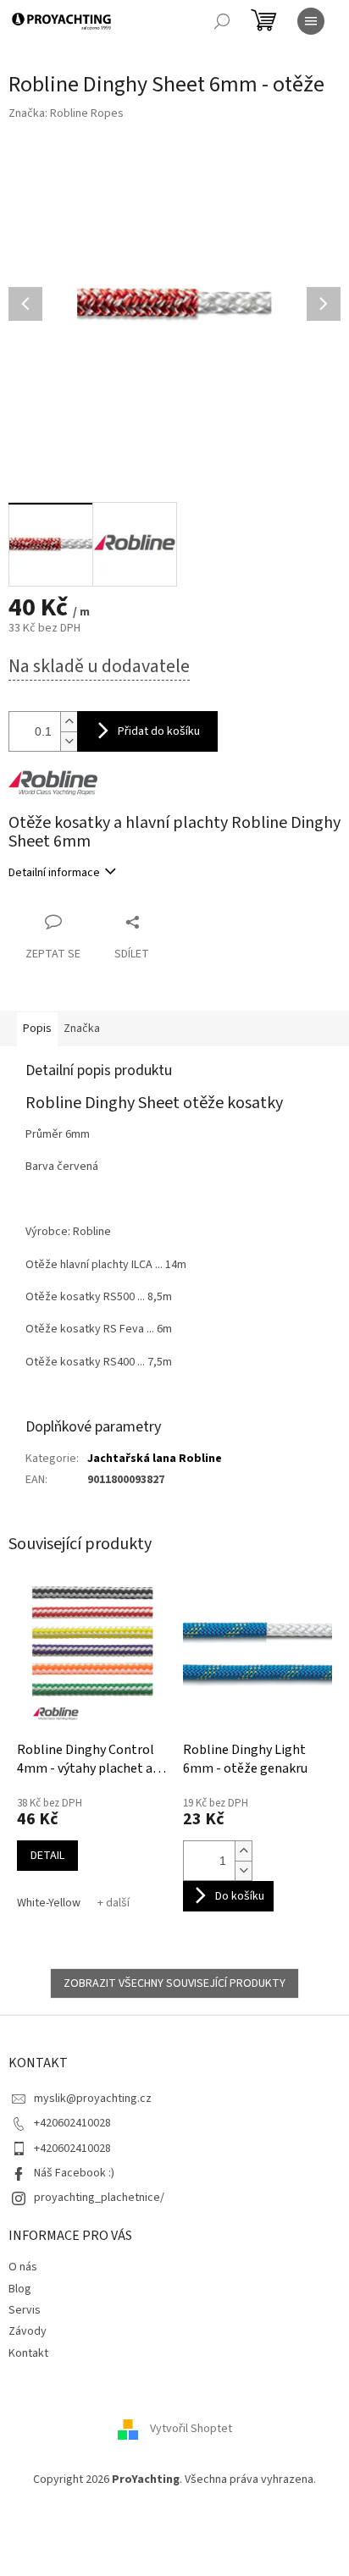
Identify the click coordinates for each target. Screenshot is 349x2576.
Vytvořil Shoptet (191, 2430)
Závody (28, 2331)
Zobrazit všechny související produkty (174, 1983)
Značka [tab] (82, 1029)
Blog (20, 2289)
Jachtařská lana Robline (155, 1459)
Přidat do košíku (159, 731)
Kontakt (28, 2353)
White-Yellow (49, 1903)
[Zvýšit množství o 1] (243, 1851)
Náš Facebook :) (74, 2173)
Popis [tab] (37, 1029)
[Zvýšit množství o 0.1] (69, 722)
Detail (47, 1856)
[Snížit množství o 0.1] (69, 741)
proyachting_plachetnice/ (99, 2198)
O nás (23, 2267)
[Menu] (311, 21)
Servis (25, 2310)
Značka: (66, 113)
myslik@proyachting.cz (93, 2099)
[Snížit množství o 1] (243, 1870)
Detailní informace (54, 873)
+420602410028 (72, 2123)
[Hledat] (222, 21)
